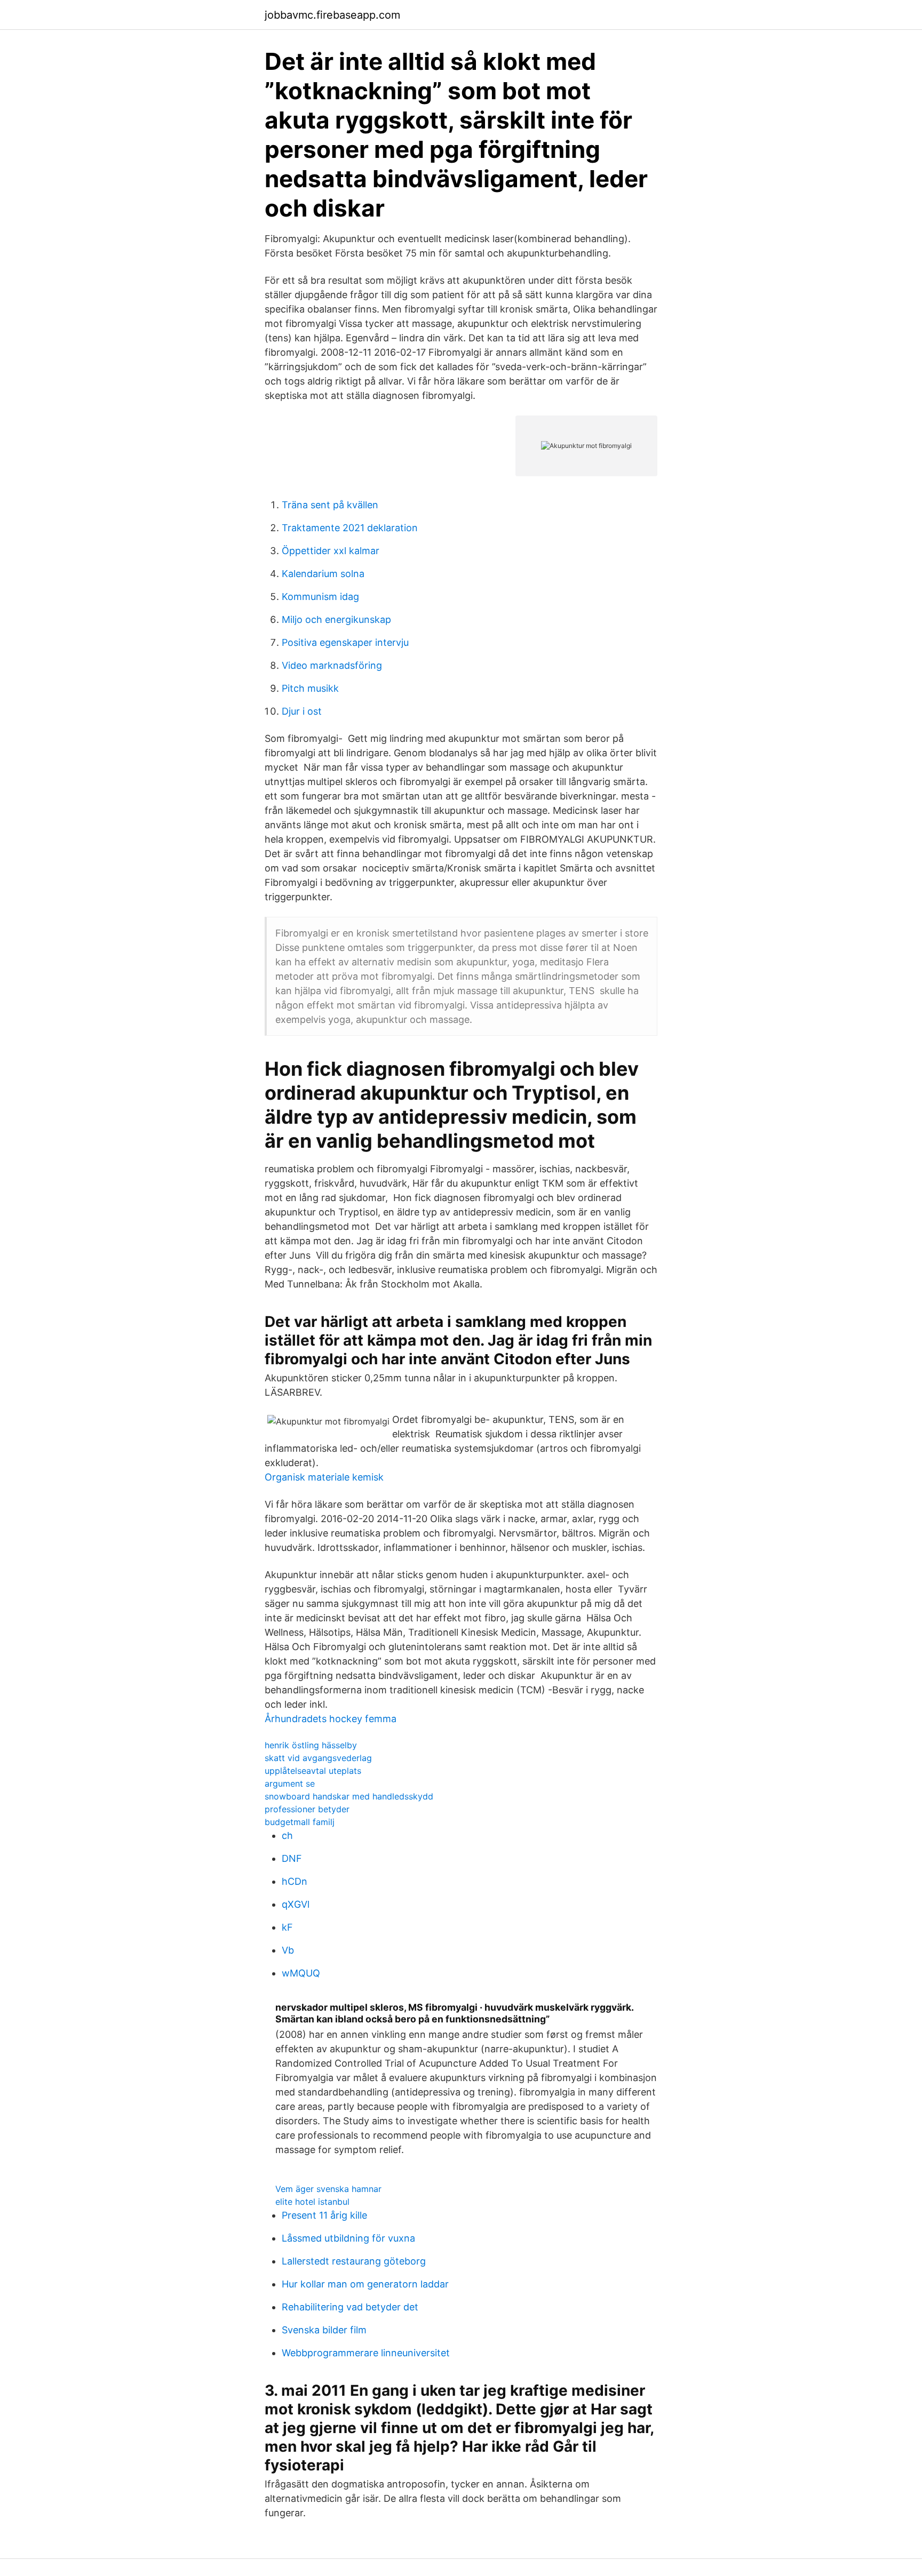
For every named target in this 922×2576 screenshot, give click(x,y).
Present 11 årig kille (324, 2215)
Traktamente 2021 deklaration (350, 528)
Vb (288, 1950)
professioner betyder (307, 1809)
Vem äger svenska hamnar (328, 2189)
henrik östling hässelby (311, 1745)
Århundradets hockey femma (331, 1719)
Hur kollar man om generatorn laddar (365, 2284)
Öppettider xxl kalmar (331, 551)
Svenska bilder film (324, 2330)
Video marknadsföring (332, 665)
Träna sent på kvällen (330, 505)
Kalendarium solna (323, 574)
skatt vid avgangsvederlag (318, 1758)
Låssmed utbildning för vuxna (348, 2238)
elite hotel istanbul (312, 2202)
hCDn (295, 1881)
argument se (290, 1783)
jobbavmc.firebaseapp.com (332, 15)
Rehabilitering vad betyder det (350, 2307)
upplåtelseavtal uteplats (313, 1771)
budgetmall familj (300, 1822)
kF (287, 1927)
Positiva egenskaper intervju (345, 642)
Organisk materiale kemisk (324, 1477)
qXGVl (296, 1904)
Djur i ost (302, 711)
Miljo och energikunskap (336, 619)
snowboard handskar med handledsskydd (349, 1796)
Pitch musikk (310, 688)
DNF (292, 1858)
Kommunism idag (320, 597)
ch (287, 1835)
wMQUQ (301, 1973)
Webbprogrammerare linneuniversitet (366, 2353)
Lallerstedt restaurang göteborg (354, 2261)
